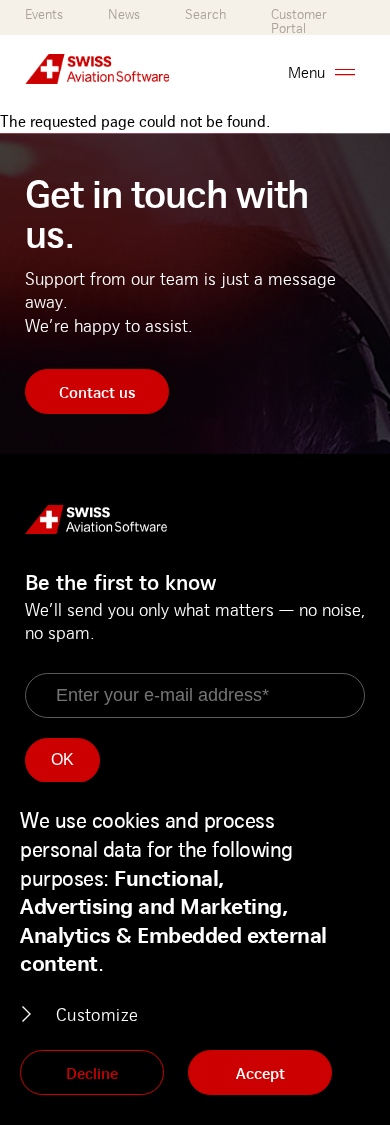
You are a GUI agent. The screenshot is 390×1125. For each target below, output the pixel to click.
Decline (92, 1073)
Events (44, 14)
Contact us (97, 392)
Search (205, 14)
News (124, 14)
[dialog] (195, 953)
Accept (260, 1073)
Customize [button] (97, 1014)
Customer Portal (299, 21)
